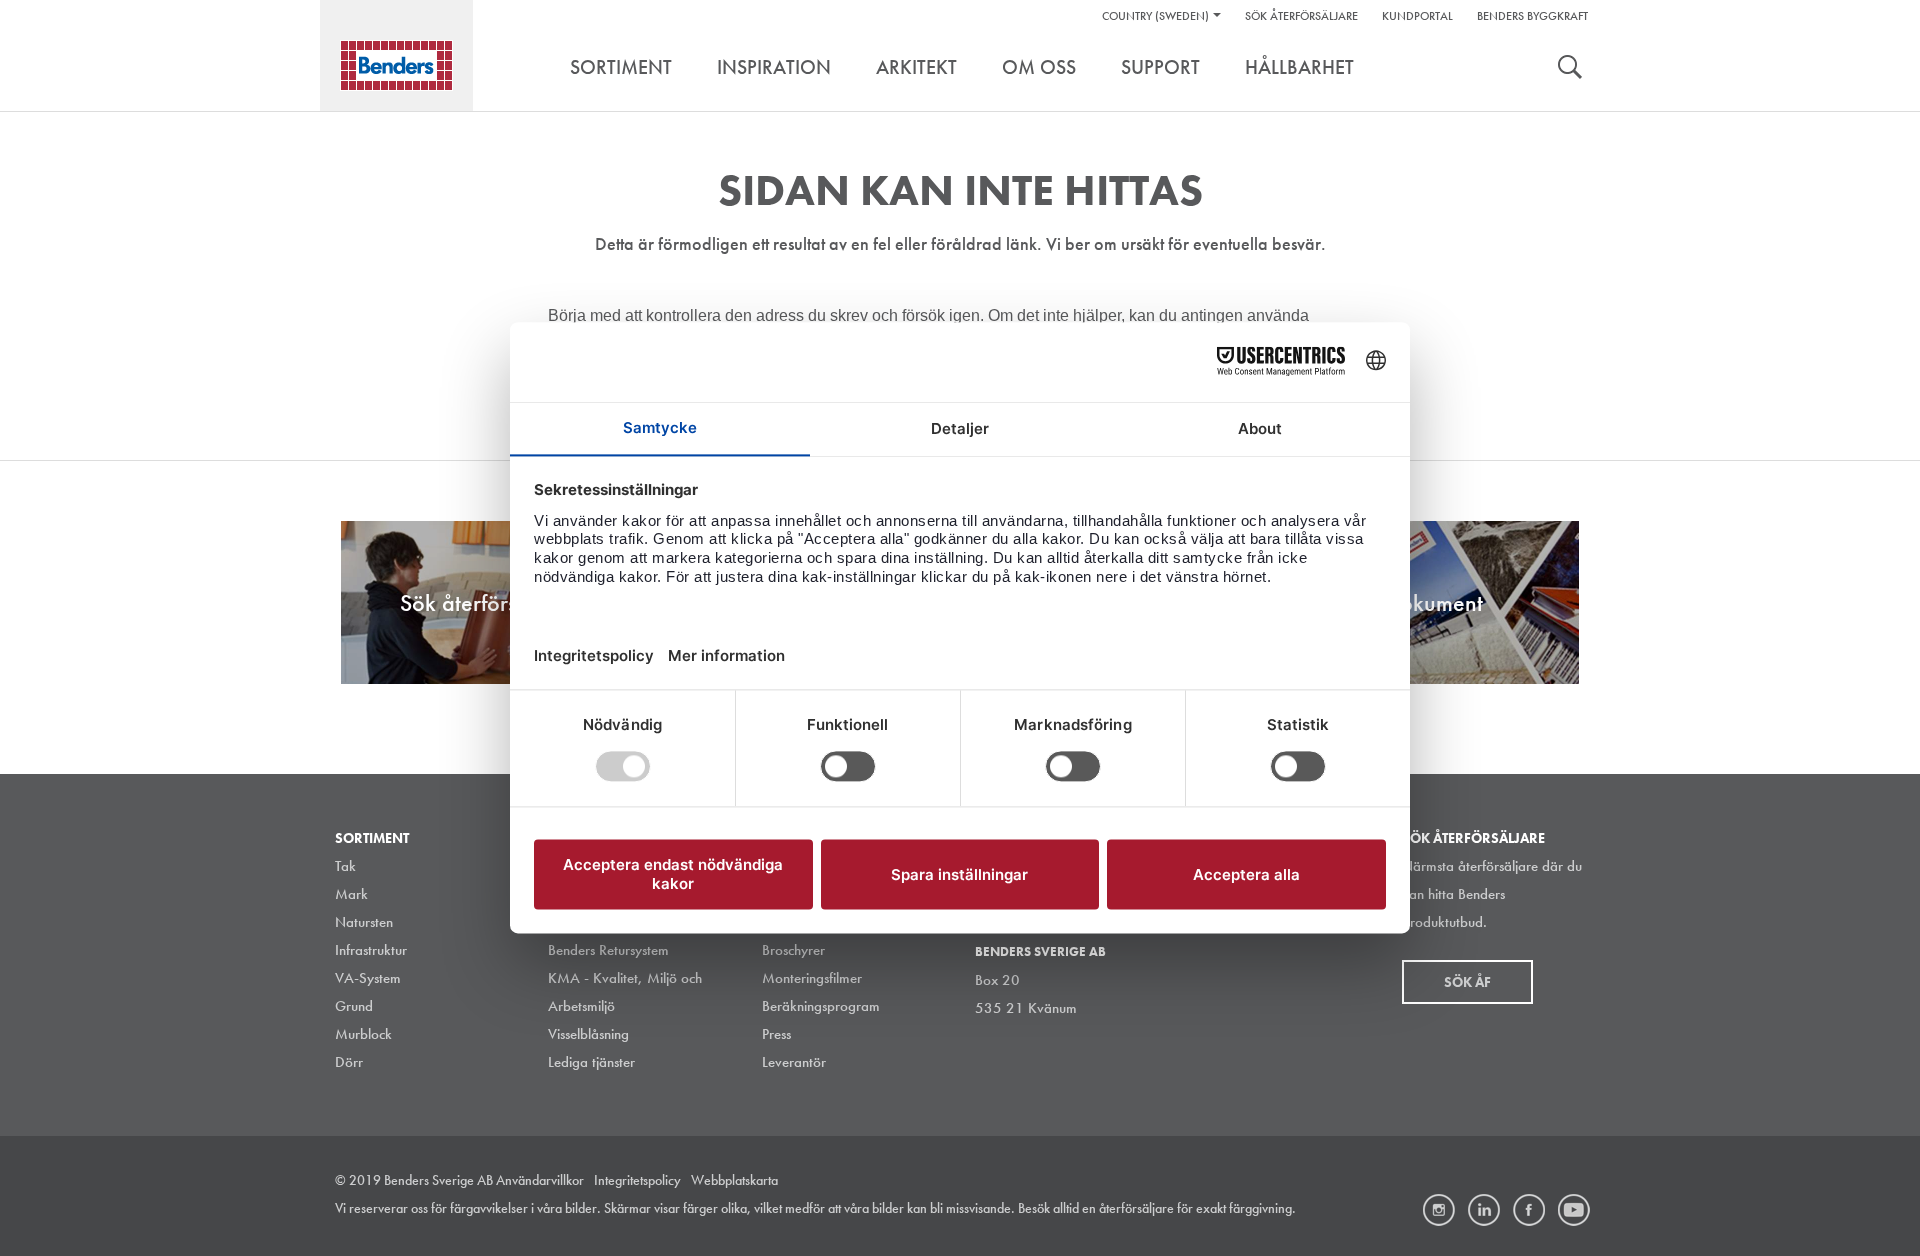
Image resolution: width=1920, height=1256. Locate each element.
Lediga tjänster (591, 1062)
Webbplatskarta (734, 1180)
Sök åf (1467, 982)
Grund (354, 1006)
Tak (345, 866)
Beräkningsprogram (821, 1006)
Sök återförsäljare (1301, 16)
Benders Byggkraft (1532, 16)
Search (1570, 69)
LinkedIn (1484, 1210)
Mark (351, 894)
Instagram (1439, 1210)
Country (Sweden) (1155, 16)
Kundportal (1417, 16)
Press (776, 1034)
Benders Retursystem (608, 950)
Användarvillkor (540, 1180)
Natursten (364, 922)
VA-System (368, 978)
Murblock (363, 1034)
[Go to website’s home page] (396, 65)
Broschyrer (793, 950)
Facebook (1529, 1210)
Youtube (1574, 1210)
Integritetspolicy (637, 1180)
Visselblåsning (588, 1034)
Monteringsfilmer (812, 978)
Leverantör (794, 1062)
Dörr (349, 1062)
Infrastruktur (371, 950)
